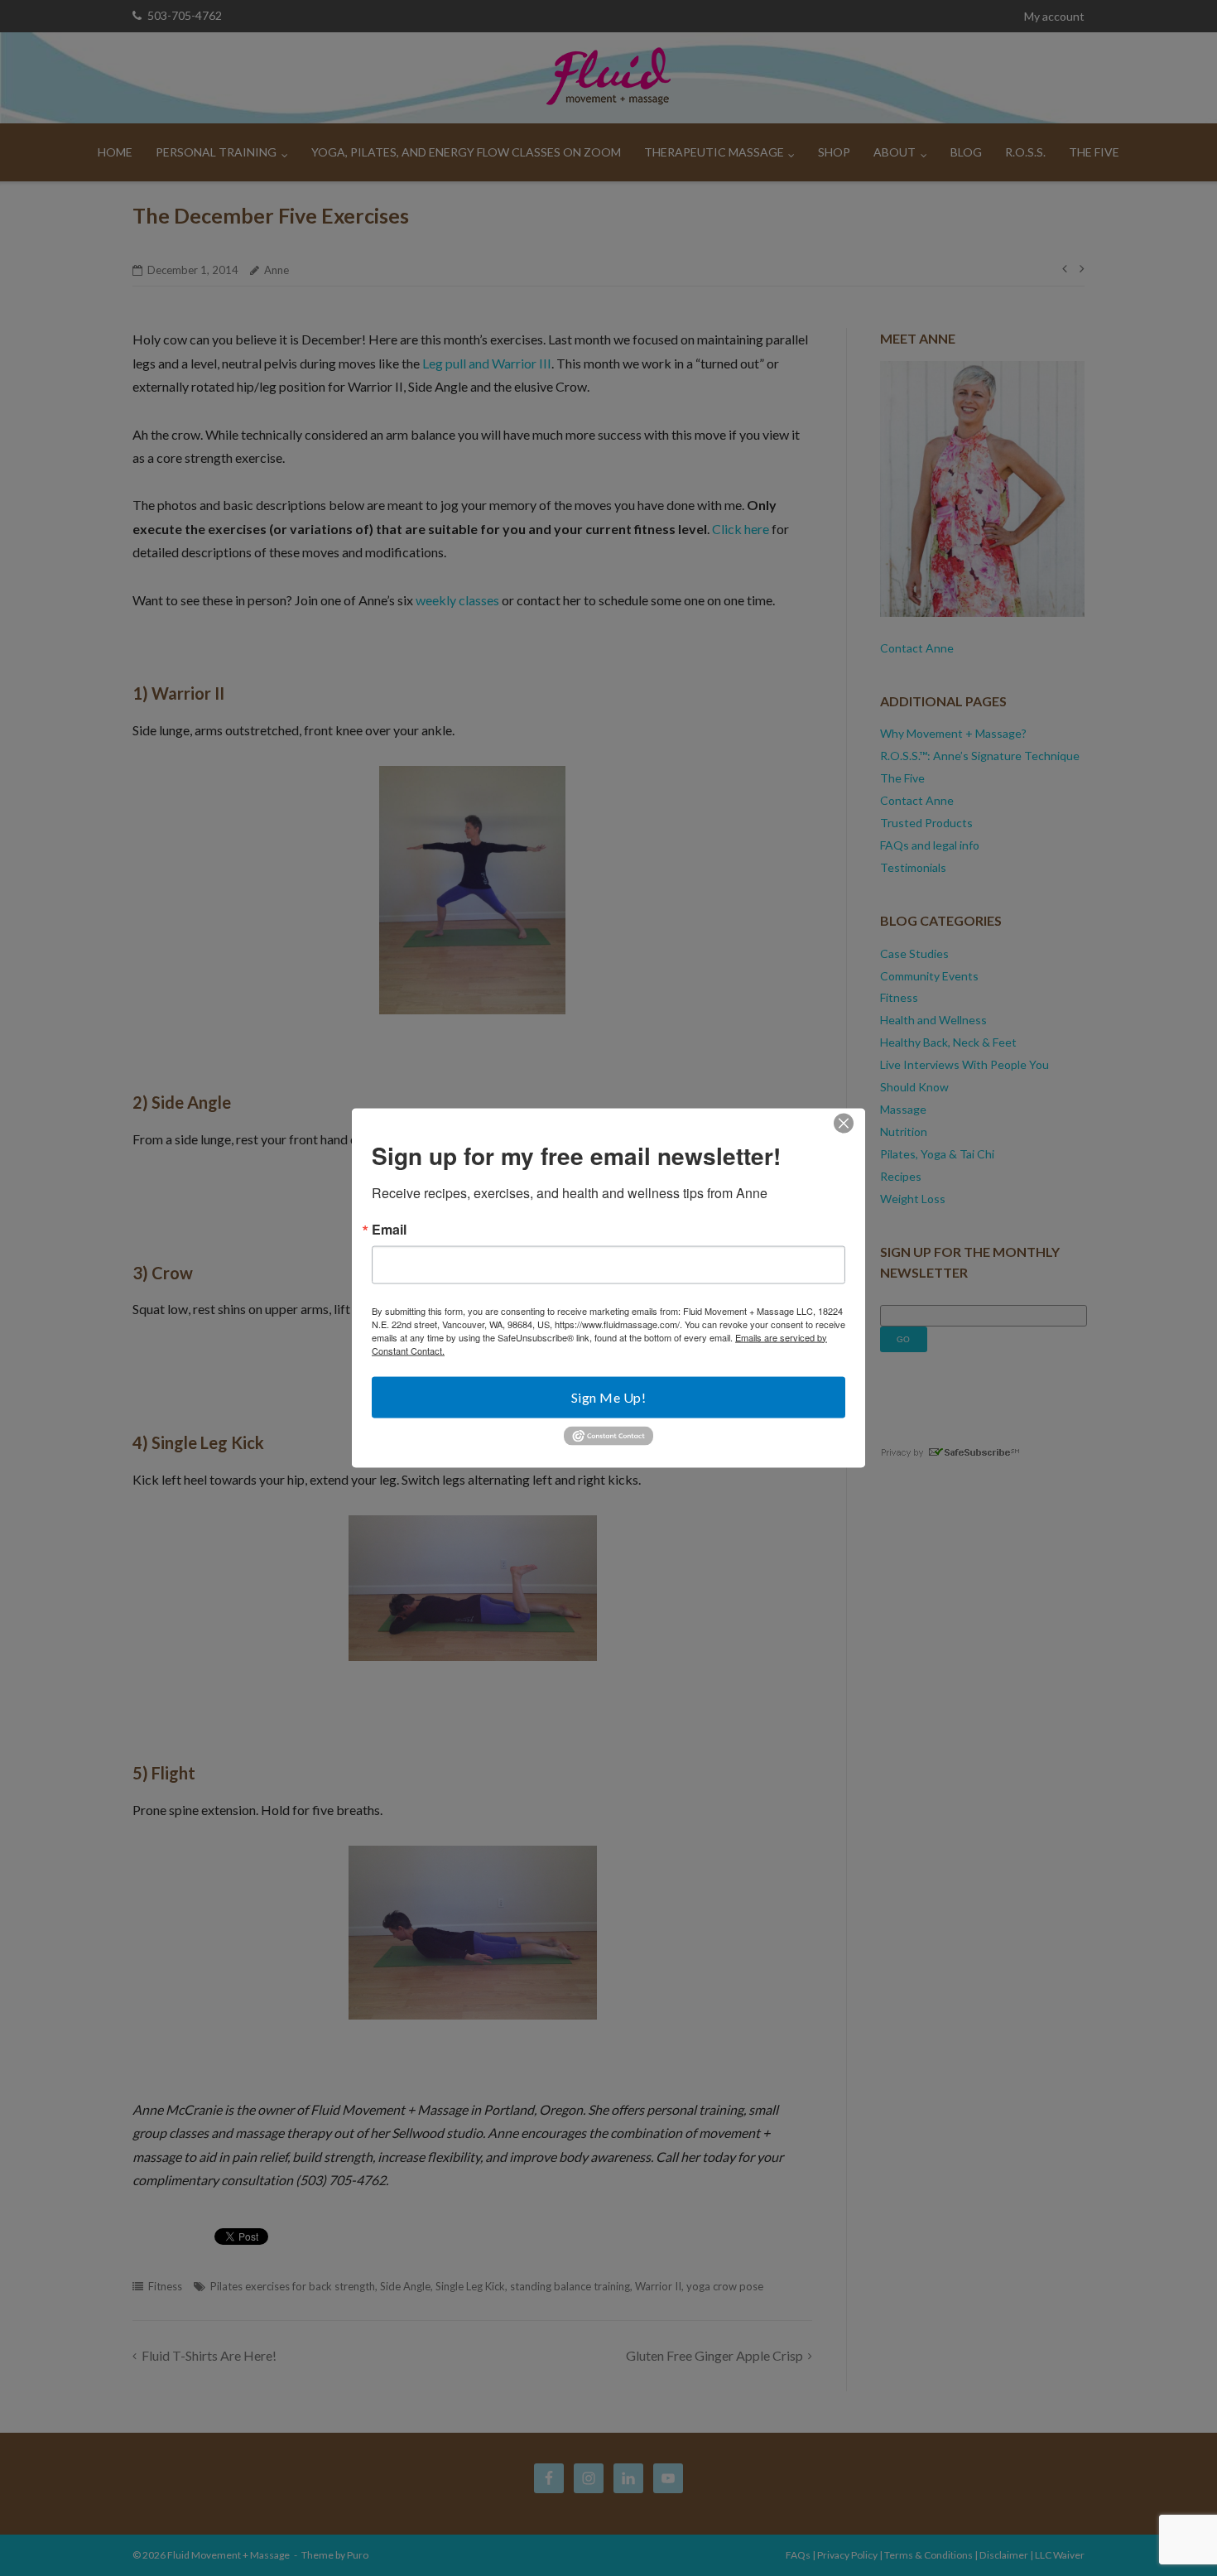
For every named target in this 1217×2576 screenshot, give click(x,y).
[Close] (844, 1123)
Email (389, 1229)
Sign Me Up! (609, 1396)
